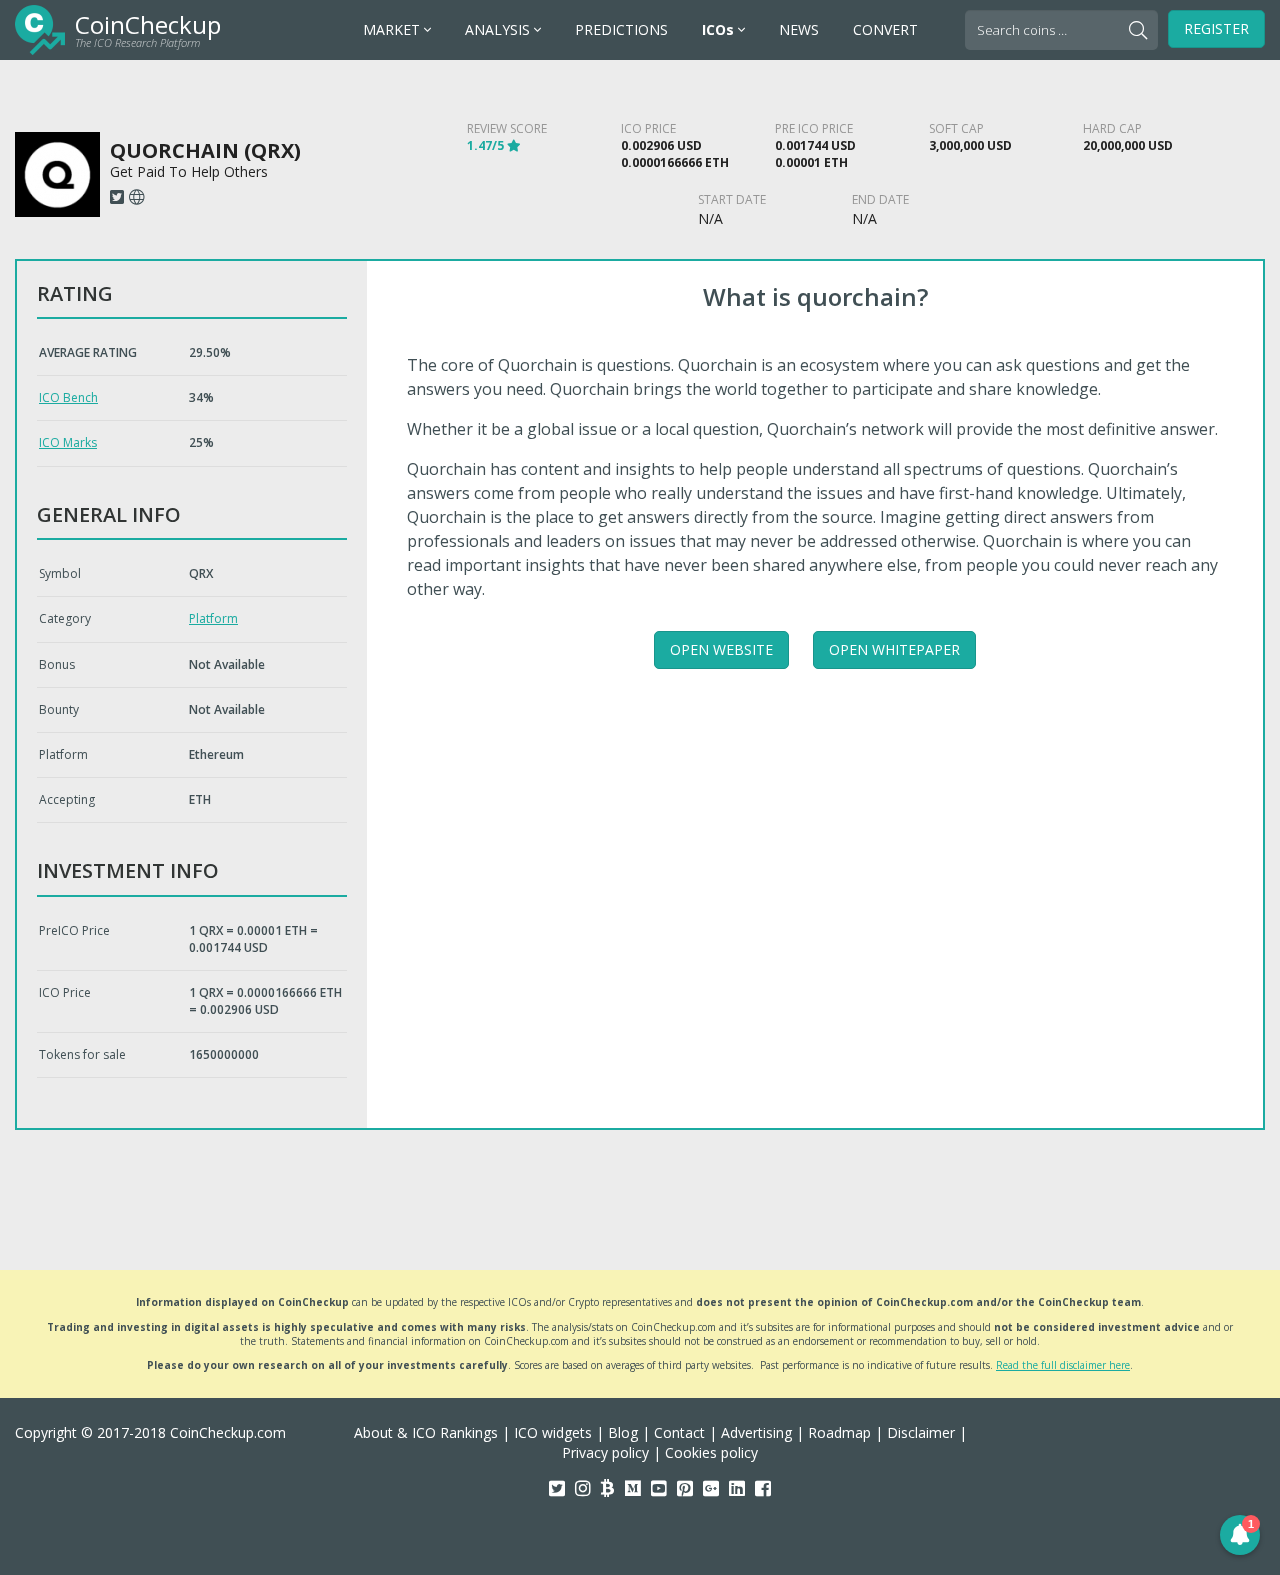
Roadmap (839, 1432)
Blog (623, 1432)
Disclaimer (921, 1432)
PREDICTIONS (621, 29)
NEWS (799, 29)
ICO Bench (68, 397)
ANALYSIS (499, 29)
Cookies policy (711, 1452)
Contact (679, 1432)
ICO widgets (553, 1432)
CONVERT (885, 29)
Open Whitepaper (894, 649)
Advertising (756, 1432)
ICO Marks (68, 442)
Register (1216, 28)
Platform (213, 618)
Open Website (721, 649)
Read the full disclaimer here (1063, 1365)
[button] (1240, 1535)
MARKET (393, 29)
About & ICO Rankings (426, 1432)
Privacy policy (605, 1452)
